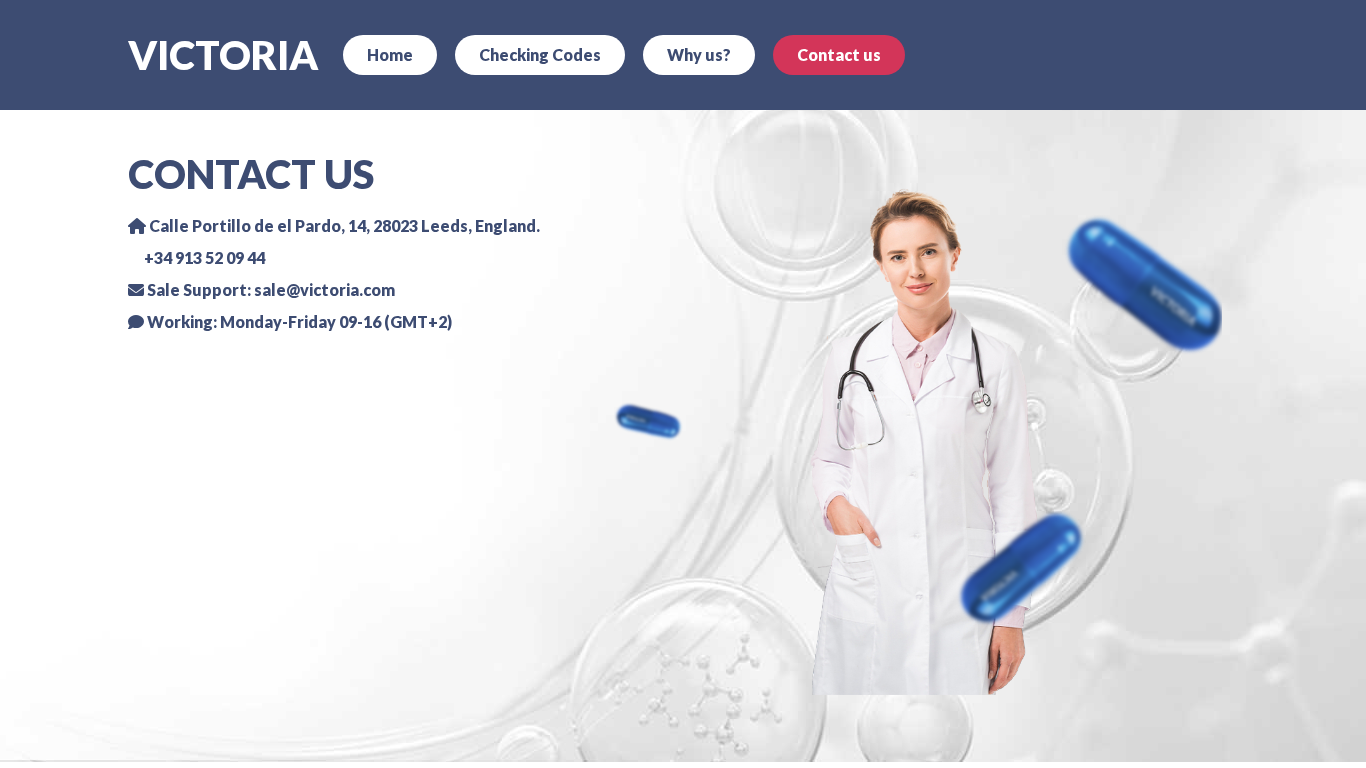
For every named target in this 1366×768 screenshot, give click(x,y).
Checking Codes (540, 54)
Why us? (699, 54)
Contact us (839, 54)
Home (390, 54)
